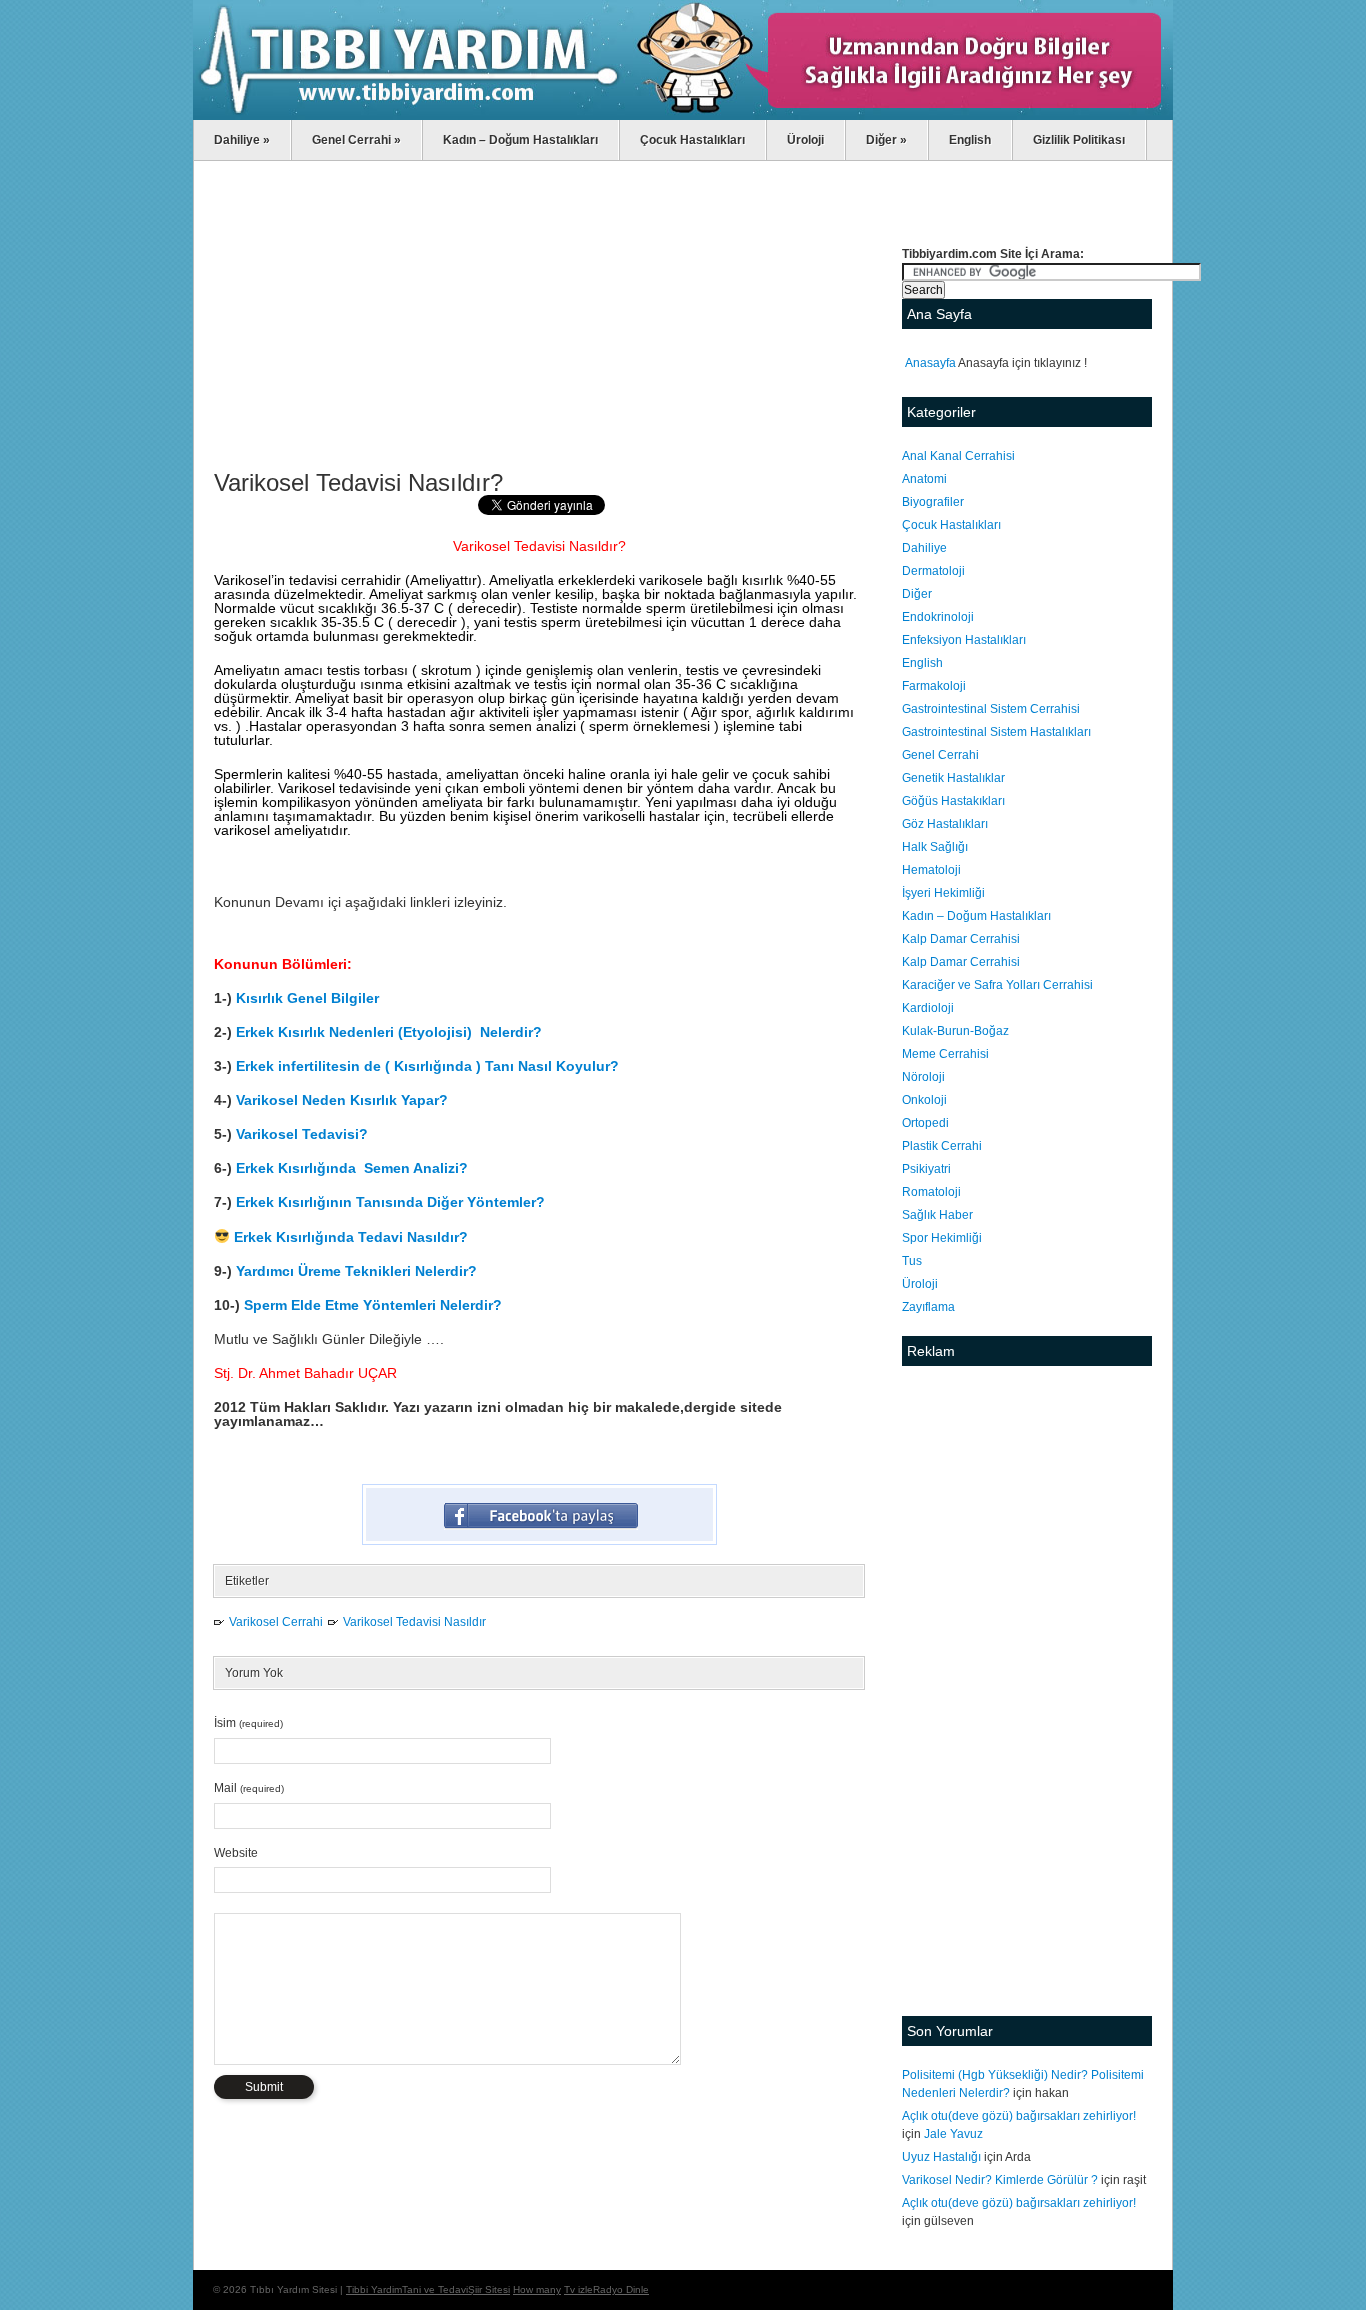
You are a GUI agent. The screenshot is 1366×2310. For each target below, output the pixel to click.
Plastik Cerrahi (942, 1146)
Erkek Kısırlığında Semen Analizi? (352, 1168)
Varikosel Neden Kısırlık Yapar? (342, 1100)
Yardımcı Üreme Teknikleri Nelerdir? (356, 1271)
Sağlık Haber (937, 1215)
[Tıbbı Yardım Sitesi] (683, 116)
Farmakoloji (934, 686)
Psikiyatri (926, 1169)
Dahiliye (242, 140)
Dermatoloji (933, 571)
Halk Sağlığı (935, 847)
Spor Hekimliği (942, 1238)
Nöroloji (923, 1077)
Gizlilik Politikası (1079, 140)
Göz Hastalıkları (945, 824)
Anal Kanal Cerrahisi (958, 456)
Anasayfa (930, 363)
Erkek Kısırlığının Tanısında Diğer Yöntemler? (390, 1202)
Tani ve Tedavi (435, 2289)
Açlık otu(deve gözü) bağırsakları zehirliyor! (1019, 2116)
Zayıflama (928, 1307)
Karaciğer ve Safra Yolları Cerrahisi (997, 985)
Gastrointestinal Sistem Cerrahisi (991, 709)
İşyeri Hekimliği (943, 893)
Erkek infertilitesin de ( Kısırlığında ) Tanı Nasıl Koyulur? (427, 1066)
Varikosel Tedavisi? (302, 1134)
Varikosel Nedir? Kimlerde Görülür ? (1000, 2180)
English (970, 140)
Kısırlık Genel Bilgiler (307, 998)
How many (537, 2289)
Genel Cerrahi (356, 140)
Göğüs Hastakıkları (953, 801)
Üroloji (805, 140)
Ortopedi (925, 1123)
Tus (912, 1261)
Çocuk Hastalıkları (692, 140)
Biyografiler (933, 502)
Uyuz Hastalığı (941, 2157)
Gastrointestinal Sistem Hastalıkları (996, 732)
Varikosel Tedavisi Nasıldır (414, 1622)
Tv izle (578, 2289)
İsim (248, 1723)
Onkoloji (924, 1100)
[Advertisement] (539, 321)
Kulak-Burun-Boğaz (955, 1031)
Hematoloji (931, 870)
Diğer (886, 140)
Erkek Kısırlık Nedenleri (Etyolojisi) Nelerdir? (391, 1032)
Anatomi (924, 479)
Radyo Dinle (621, 2289)
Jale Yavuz (953, 2134)
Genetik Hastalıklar (953, 778)
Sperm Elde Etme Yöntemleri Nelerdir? (373, 1305)
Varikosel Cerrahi (276, 1622)
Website (236, 1853)
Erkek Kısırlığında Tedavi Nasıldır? (351, 1237)
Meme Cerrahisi (945, 1054)
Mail (249, 1788)
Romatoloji (931, 1192)
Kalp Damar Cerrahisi (961, 939)
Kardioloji (928, 1008)
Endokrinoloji (938, 617)
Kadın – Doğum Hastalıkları (520, 140)
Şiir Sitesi (489, 2289)
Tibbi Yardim (374, 2289)
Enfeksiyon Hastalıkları (964, 640)
